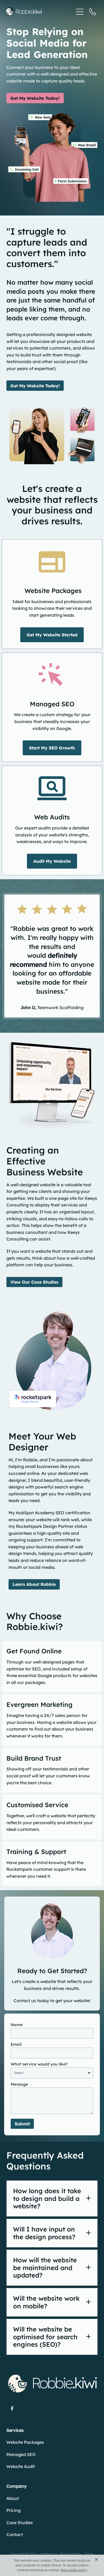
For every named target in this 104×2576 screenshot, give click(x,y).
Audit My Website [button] (52, 861)
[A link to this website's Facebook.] (12, 2409)
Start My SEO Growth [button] (52, 748)
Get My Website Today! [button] (35, 98)
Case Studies (20, 2523)
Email (16, 2044)
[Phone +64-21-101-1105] (93, 12)
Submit (22, 2124)
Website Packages (25, 2442)
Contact (15, 2534)
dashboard (48, 2554)
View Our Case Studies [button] (34, 1282)
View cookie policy (74, 2570)
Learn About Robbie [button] (34, 1584)
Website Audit (21, 2466)
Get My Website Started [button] (52, 635)
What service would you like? (39, 2064)
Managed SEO (21, 2454)
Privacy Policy (71, 2554)
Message (19, 2084)
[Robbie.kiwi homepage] (39, 12)
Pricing (13, 2510)
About (13, 2498)
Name (17, 2025)
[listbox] (52, 2073)
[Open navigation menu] (80, 12)
